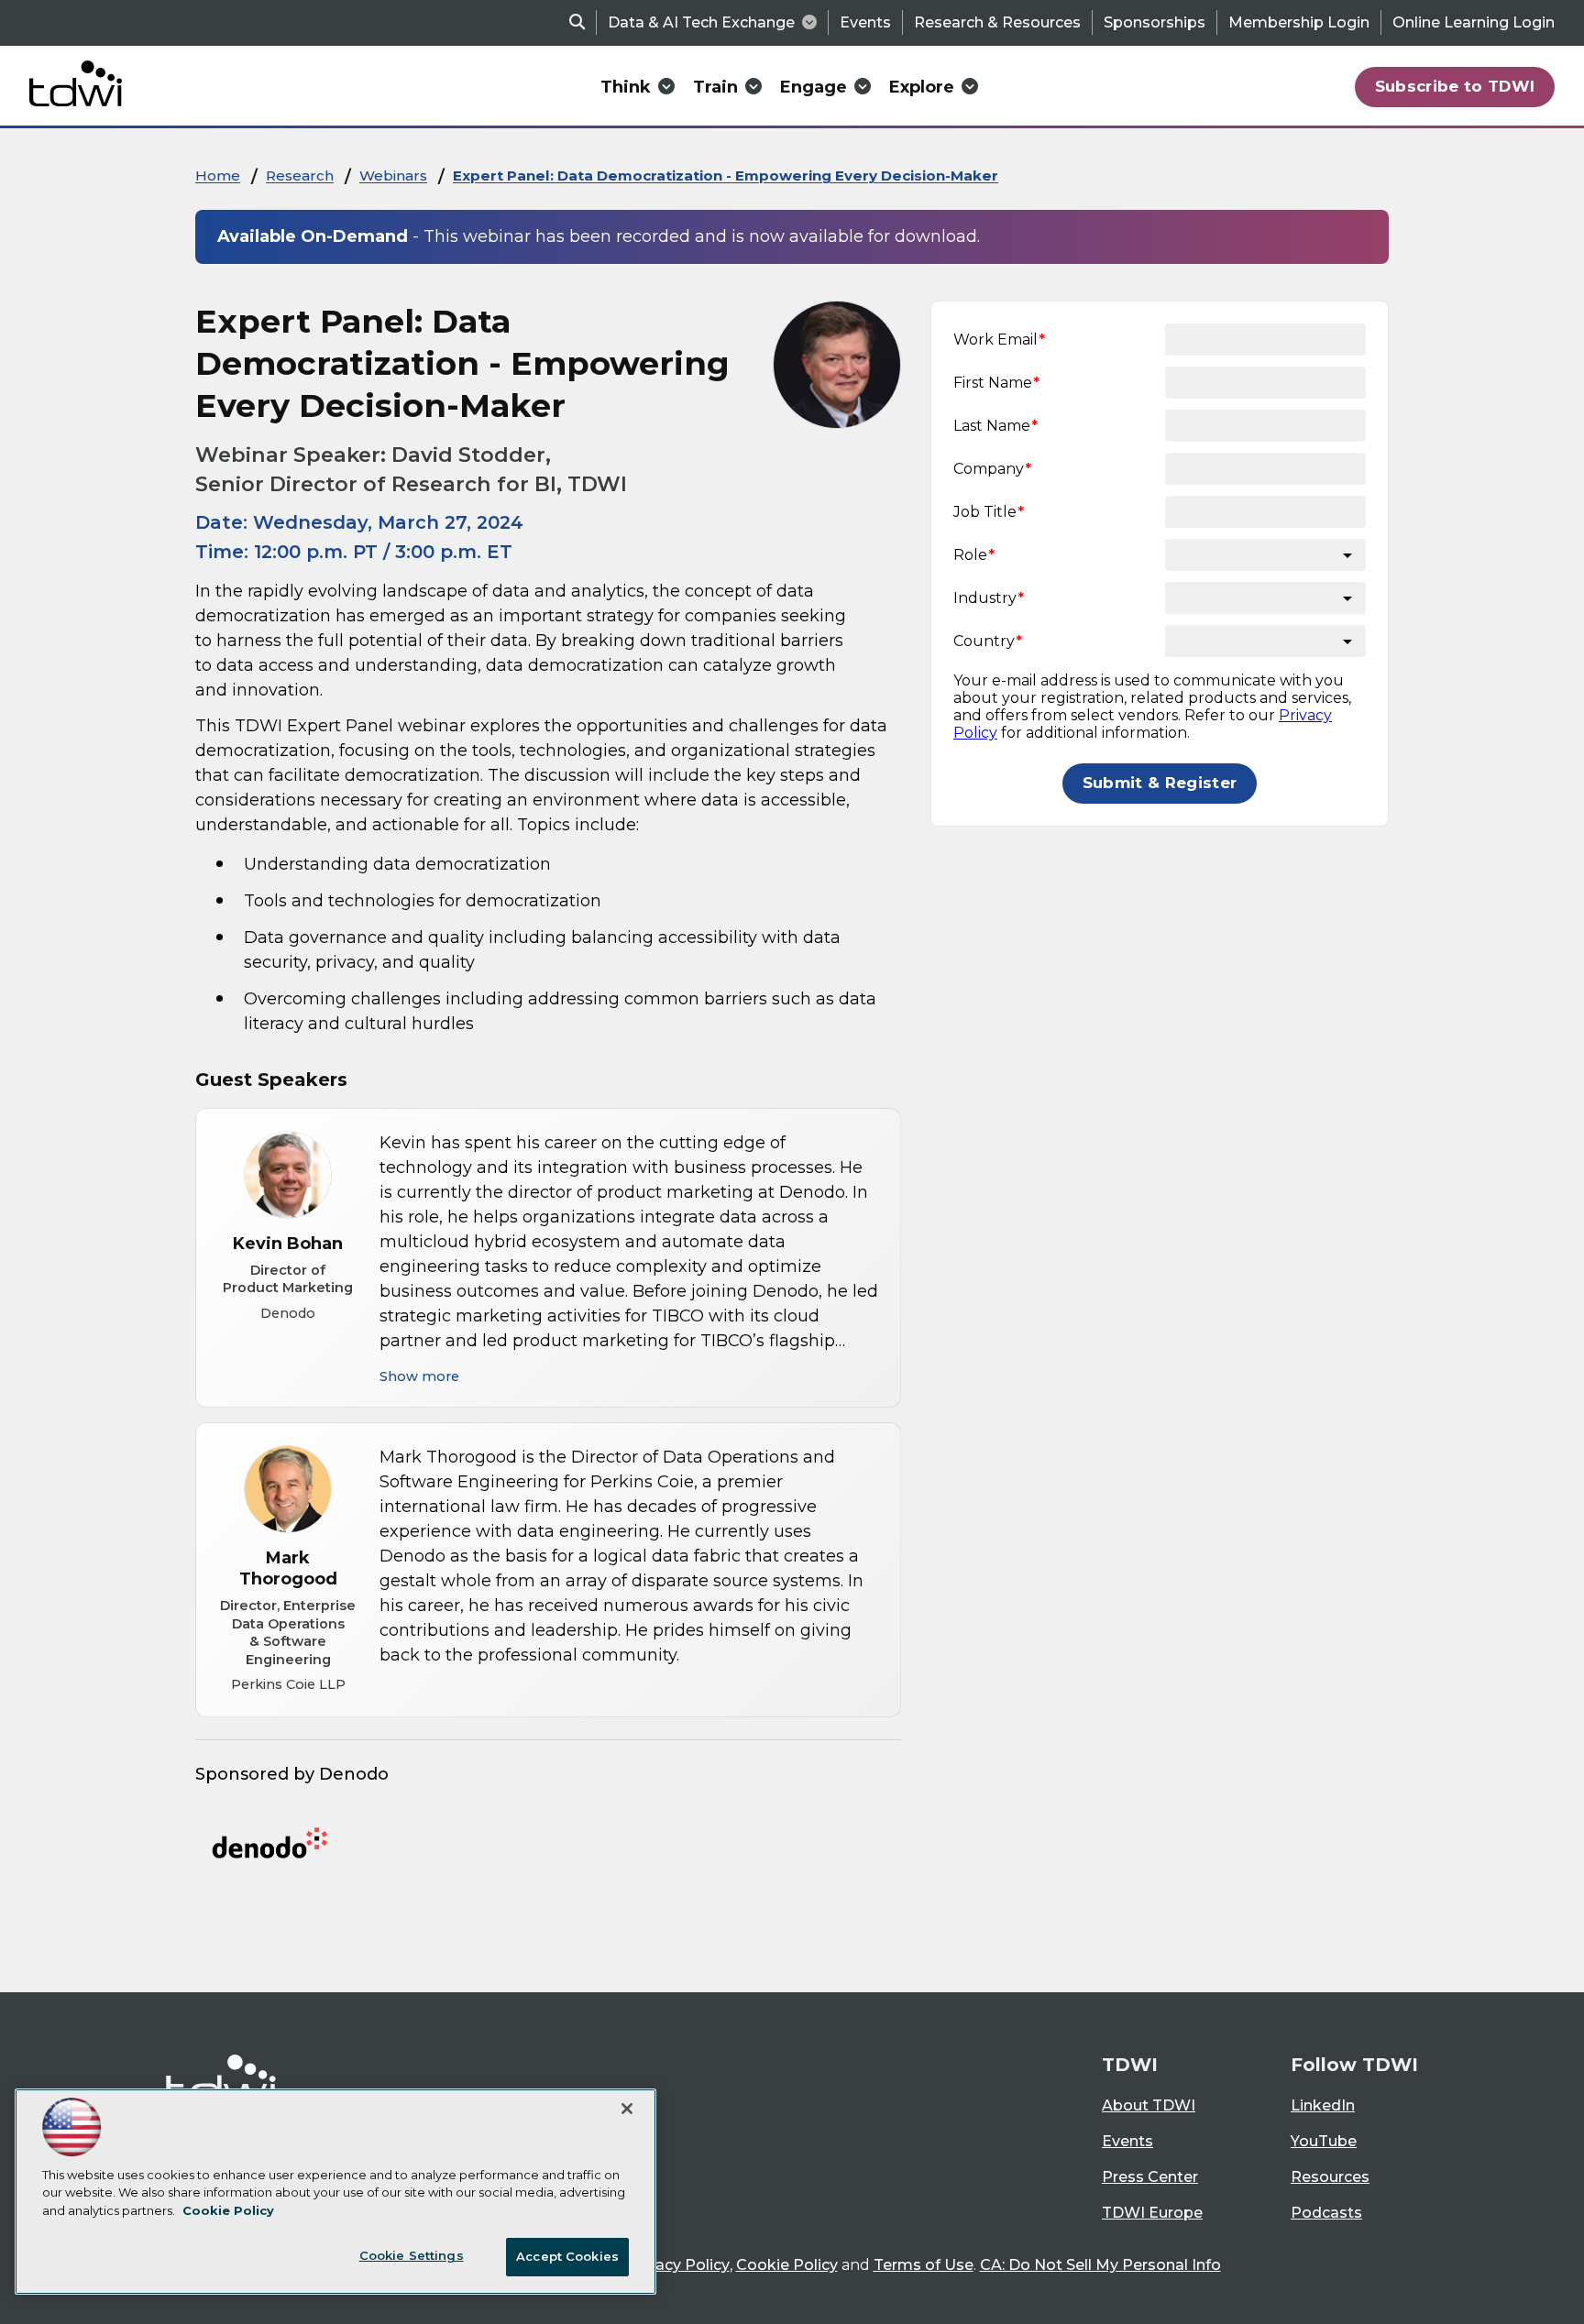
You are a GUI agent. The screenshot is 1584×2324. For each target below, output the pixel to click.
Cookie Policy (787, 2265)
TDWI (1130, 2065)
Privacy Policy (678, 2265)
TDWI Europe (1152, 2213)
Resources (1330, 2177)
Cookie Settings (412, 2255)
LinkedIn (1323, 2105)
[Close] (627, 2109)
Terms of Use (924, 2265)
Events (865, 22)
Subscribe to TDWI (1455, 86)
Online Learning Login (1474, 22)
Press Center (1150, 2177)
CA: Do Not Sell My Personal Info (1100, 2265)
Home (218, 175)
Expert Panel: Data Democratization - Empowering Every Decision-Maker (726, 175)
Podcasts (1326, 2213)
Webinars (393, 175)
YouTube (1324, 2141)
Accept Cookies (567, 2256)
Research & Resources (997, 22)
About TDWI (1149, 2105)
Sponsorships (1155, 22)
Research (300, 175)
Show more (419, 1376)
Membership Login (1299, 22)
